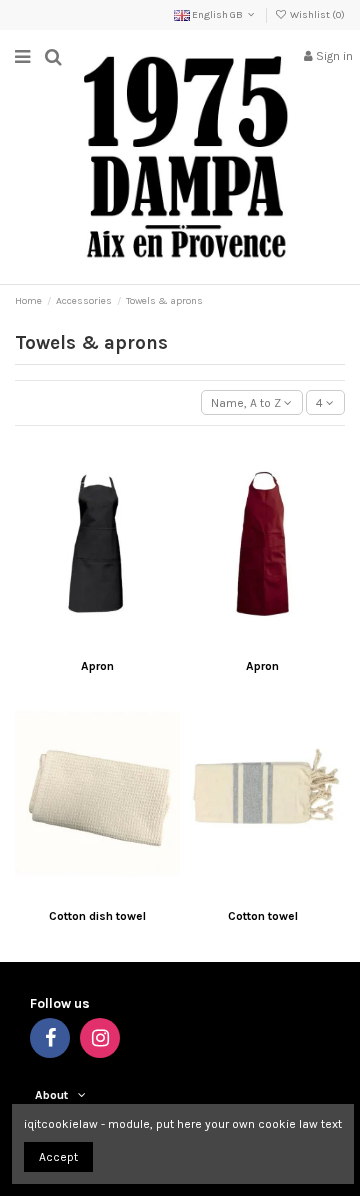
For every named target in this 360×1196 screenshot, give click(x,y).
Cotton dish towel (97, 916)
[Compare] (98, 645)
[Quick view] (121, 645)
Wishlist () (316, 15)
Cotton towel (263, 916)
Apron (97, 666)
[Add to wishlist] (74, 645)
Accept (58, 1157)
